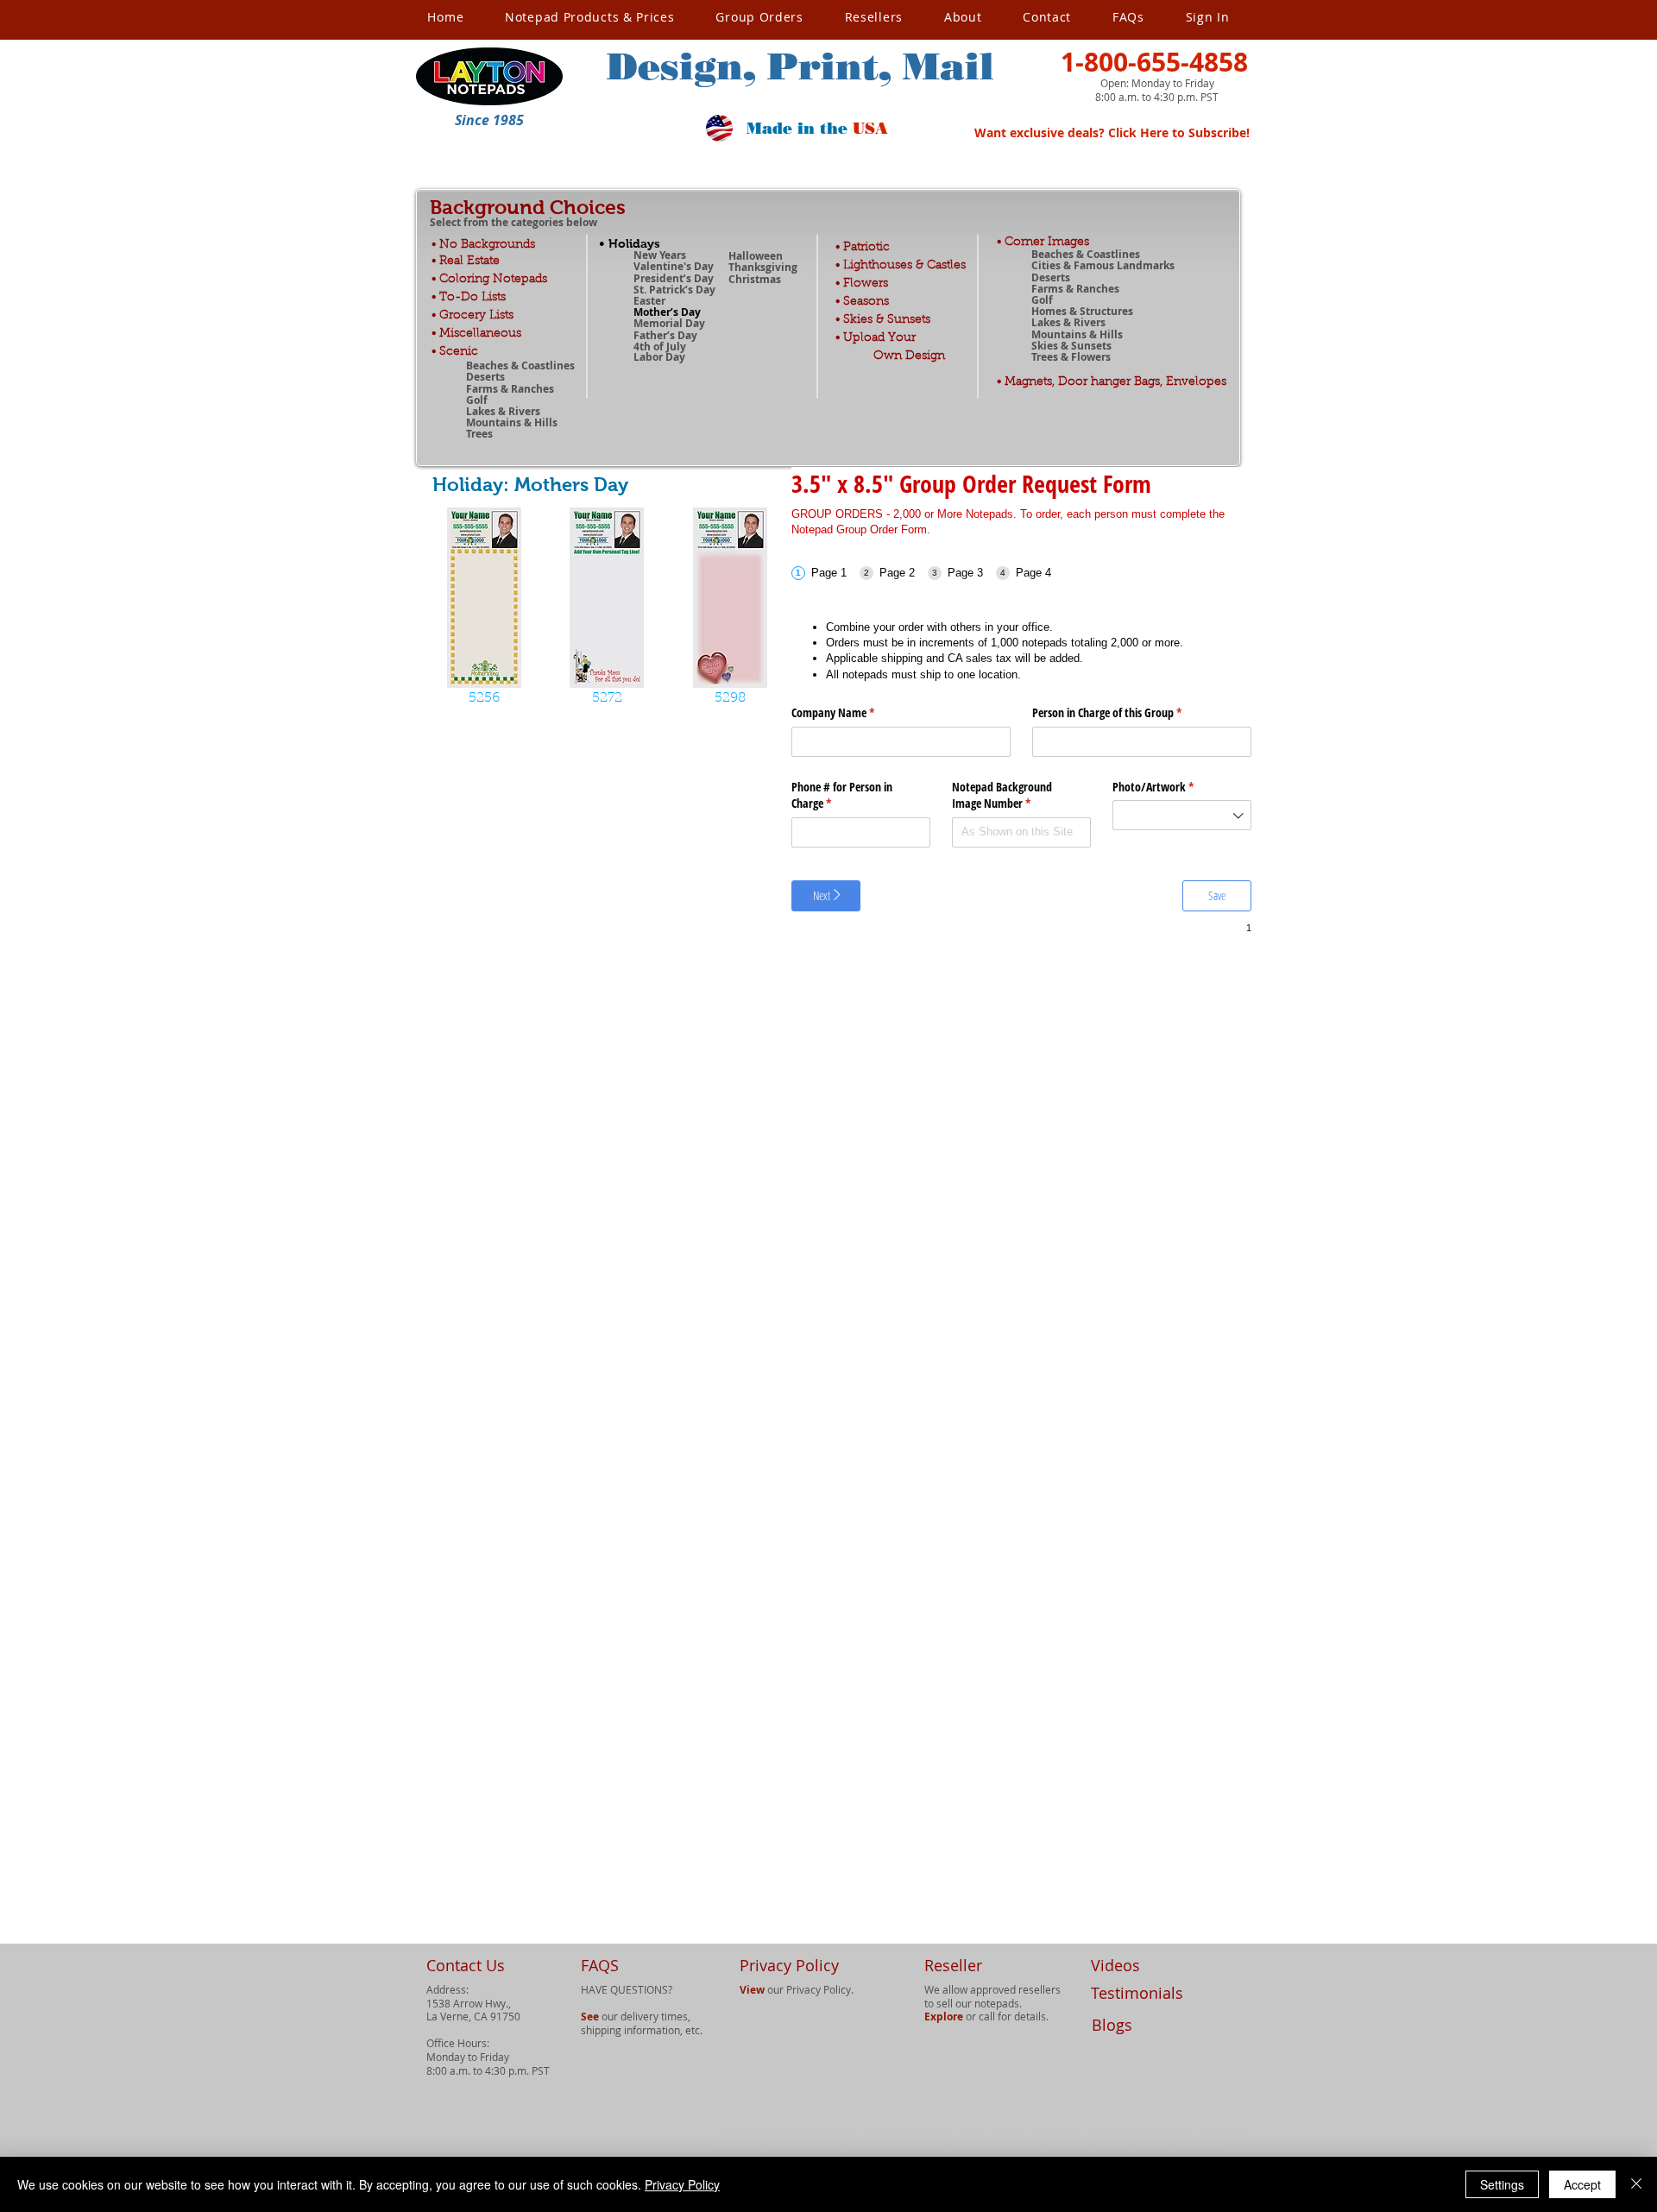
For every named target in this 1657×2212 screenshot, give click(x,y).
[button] (489, 120)
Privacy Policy (682, 2184)
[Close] (1636, 2184)
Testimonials (1137, 1993)
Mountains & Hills (1077, 334)
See (590, 2017)
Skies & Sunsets (1071, 346)
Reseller (953, 1965)
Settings (1502, 2184)
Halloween (756, 256)
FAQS (600, 1965)
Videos (1115, 1965)
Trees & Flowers (1071, 357)
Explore (944, 2017)
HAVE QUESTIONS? (627, 1989)
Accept (1582, 2184)
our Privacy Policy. (797, 1989)
